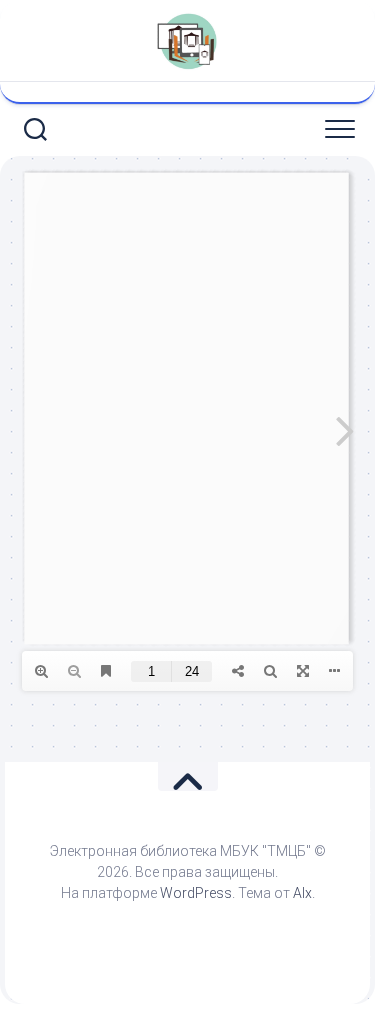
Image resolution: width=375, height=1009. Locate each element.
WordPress (196, 893)
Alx (302, 893)
